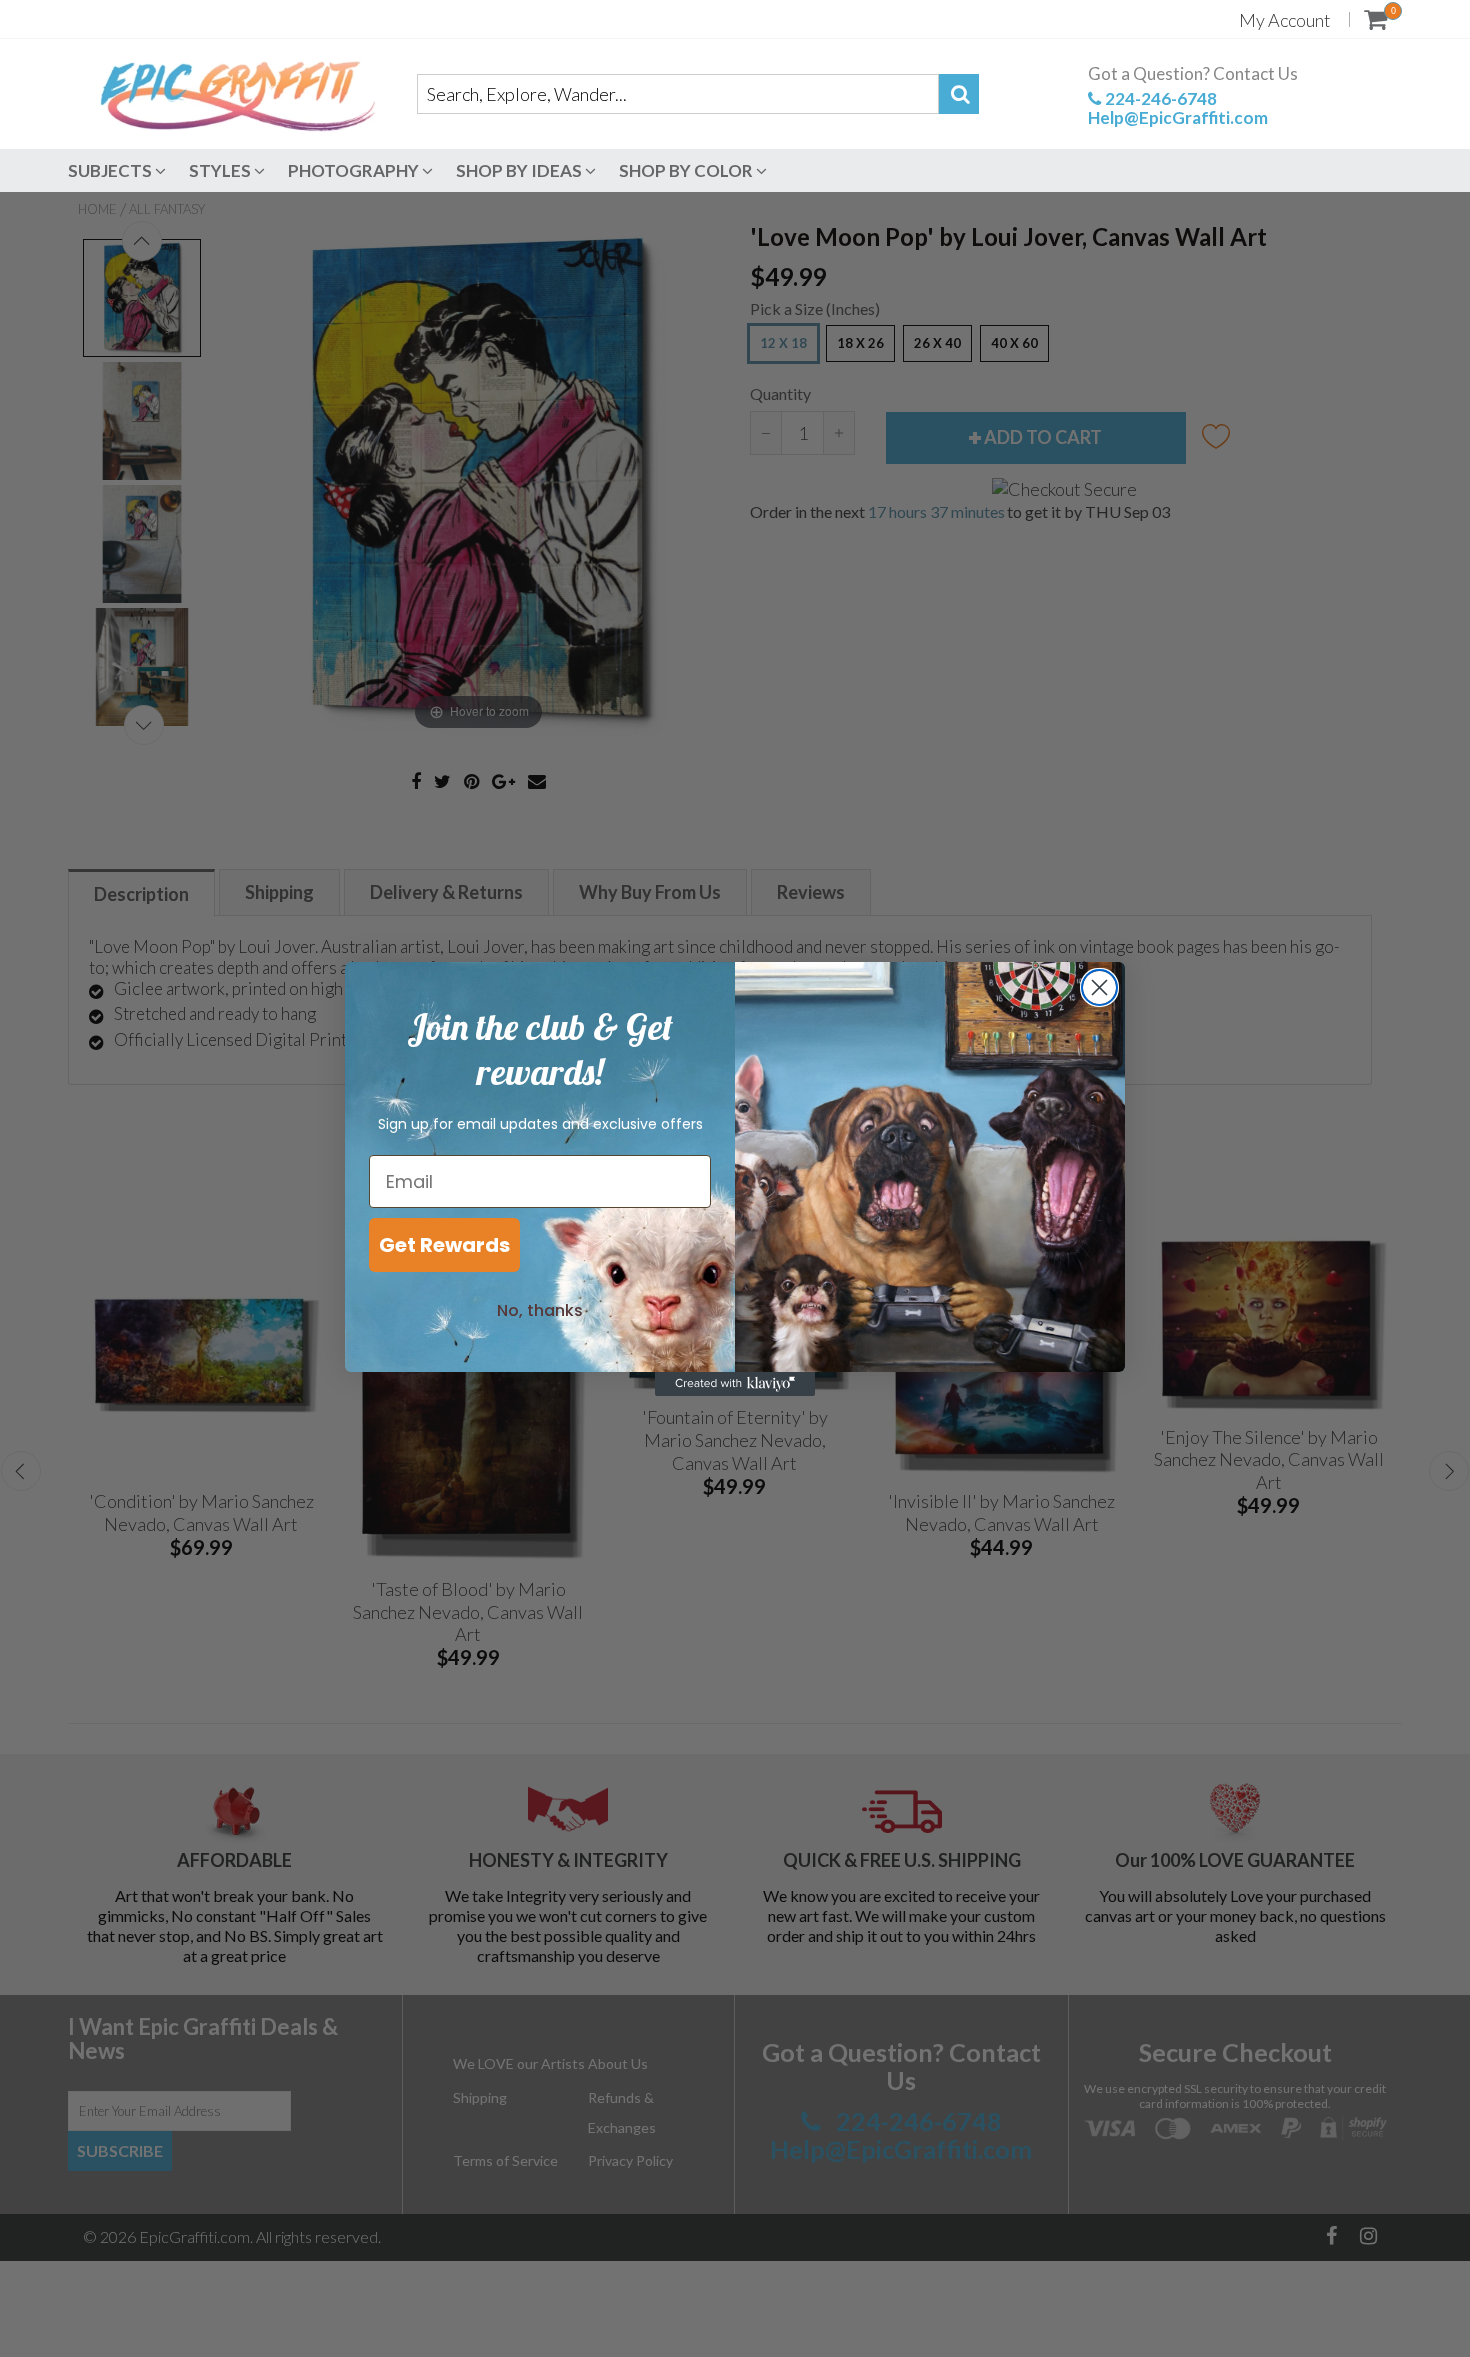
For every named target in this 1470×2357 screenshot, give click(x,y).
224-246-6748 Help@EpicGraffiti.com (1178, 108)
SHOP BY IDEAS (520, 170)
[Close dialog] (1099, 987)
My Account (1285, 20)
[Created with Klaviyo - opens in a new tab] (735, 1384)
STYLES (221, 170)
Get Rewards (444, 1245)
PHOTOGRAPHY (355, 170)
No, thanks (540, 1310)
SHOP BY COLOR (687, 170)
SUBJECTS (111, 170)
